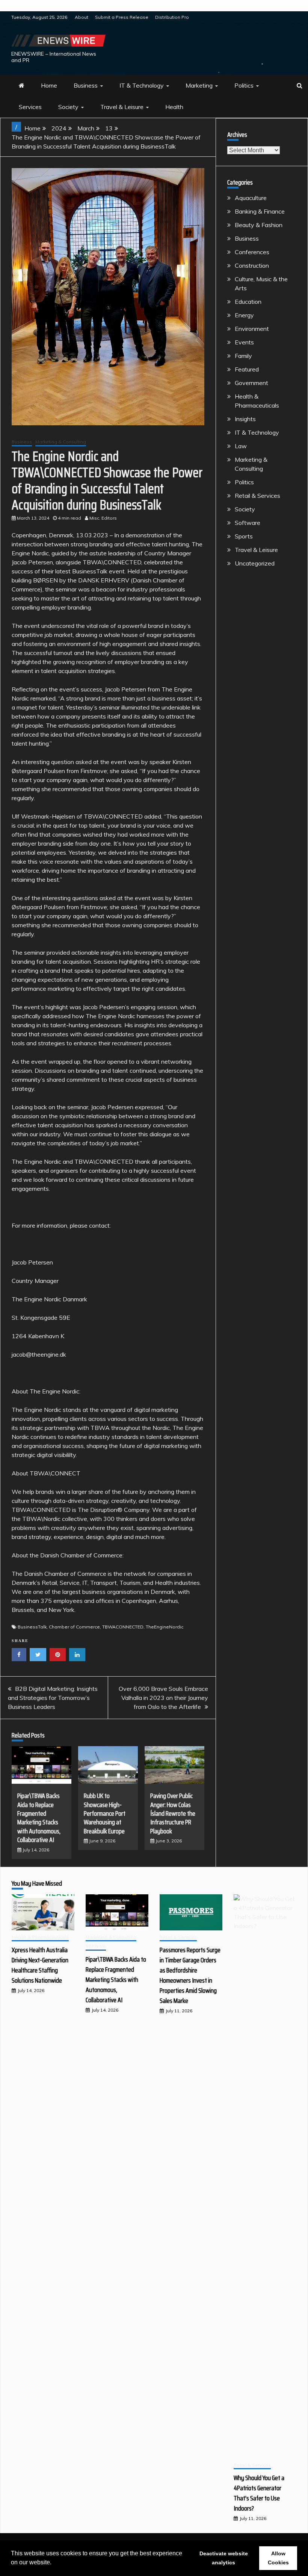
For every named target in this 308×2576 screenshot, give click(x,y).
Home (49, 85)
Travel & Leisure (122, 107)
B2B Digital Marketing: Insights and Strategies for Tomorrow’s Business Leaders (53, 1698)
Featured (247, 369)
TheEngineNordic (165, 1627)
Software (248, 523)
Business (86, 85)
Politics (244, 85)
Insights (245, 419)
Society (68, 107)
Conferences (252, 252)
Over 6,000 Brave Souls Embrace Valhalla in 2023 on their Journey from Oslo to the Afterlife (163, 1698)
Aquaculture (251, 198)
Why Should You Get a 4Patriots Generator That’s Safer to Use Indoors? (259, 2493)
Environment (252, 329)
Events (244, 342)
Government (251, 383)
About (82, 17)
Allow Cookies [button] (278, 2558)
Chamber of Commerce (74, 1627)
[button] (54, 2563)
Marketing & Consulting (61, 442)
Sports (244, 536)
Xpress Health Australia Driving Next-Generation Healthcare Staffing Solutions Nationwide (40, 1965)
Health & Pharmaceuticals (40, 1937)
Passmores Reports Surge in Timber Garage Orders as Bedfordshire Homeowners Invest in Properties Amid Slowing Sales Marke (190, 1975)
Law (241, 446)
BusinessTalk (32, 1627)
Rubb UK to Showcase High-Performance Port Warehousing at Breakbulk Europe (105, 1813)
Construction (252, 265)
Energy (244, 315)
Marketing (199, 85)
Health (174, 107)
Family (243, 356)
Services (30, 107)
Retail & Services (257, 496)
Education (248, 302)
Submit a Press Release (122, 17)
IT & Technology (142, 85)
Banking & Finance (260, 211)
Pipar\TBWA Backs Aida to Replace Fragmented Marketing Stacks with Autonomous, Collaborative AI (39, 1818)
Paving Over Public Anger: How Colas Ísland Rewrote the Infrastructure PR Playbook (173, 1813)
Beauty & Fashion (259, 225)
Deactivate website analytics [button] (224, 2558)
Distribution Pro (172, 17)
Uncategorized (255, 563)
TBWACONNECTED (123, 1627)
